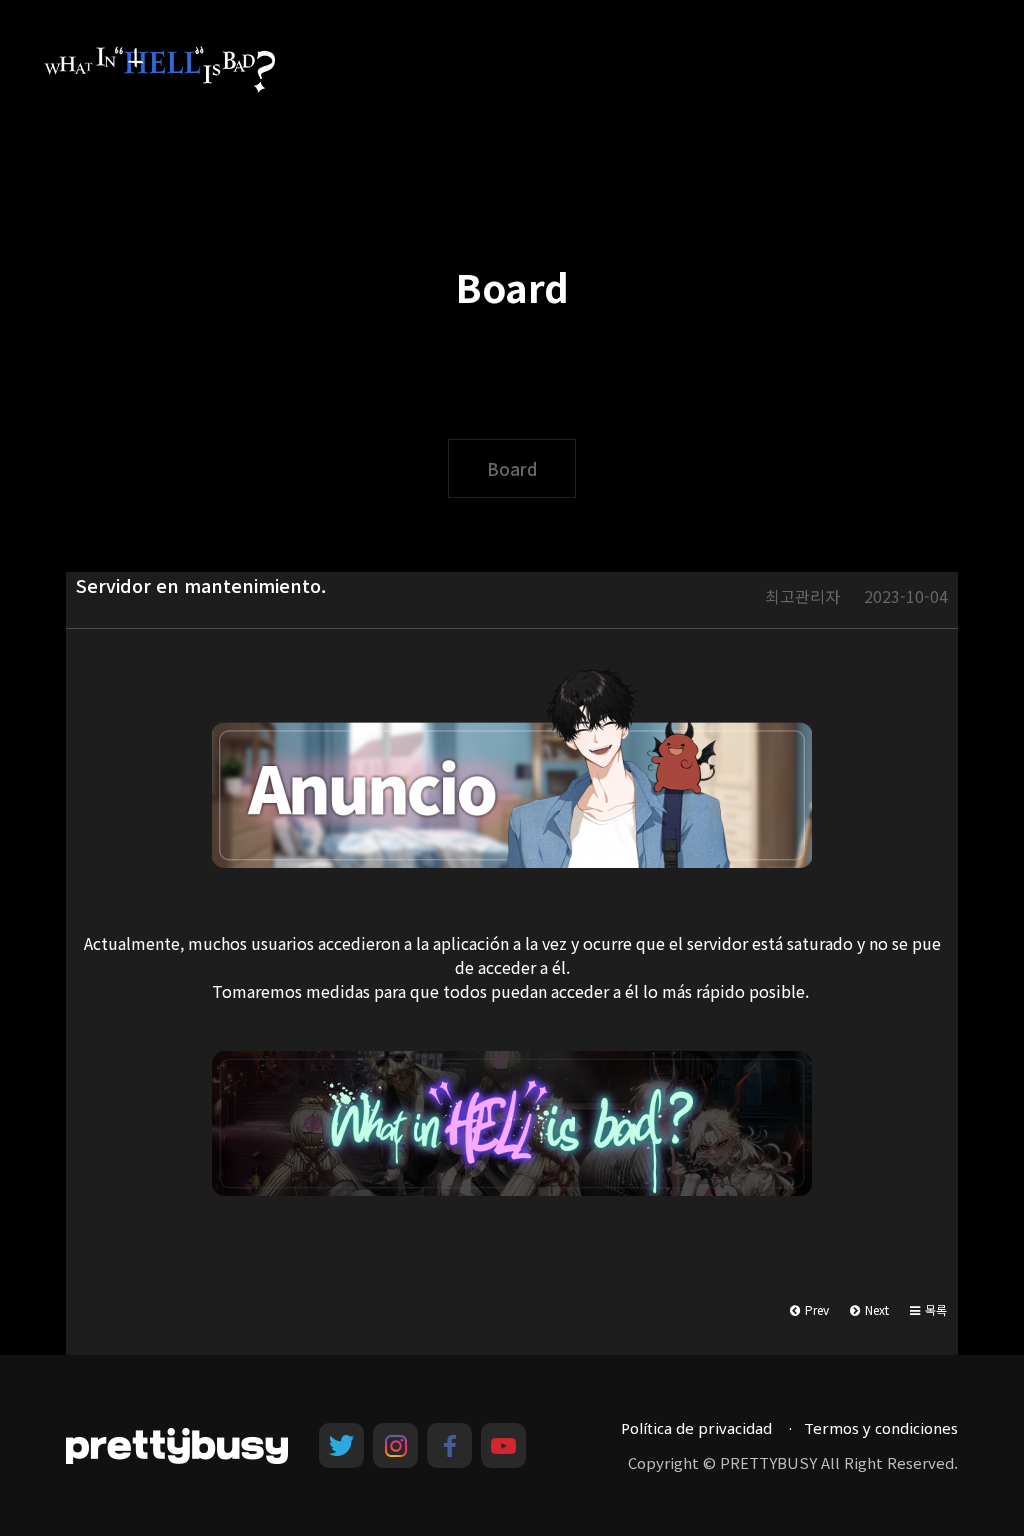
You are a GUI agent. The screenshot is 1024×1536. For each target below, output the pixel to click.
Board (512, 468)
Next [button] (875, 1309)
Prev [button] (815, 1309)
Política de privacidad (696, 1428)
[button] (928, 1310)
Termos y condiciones (881, 1428)
